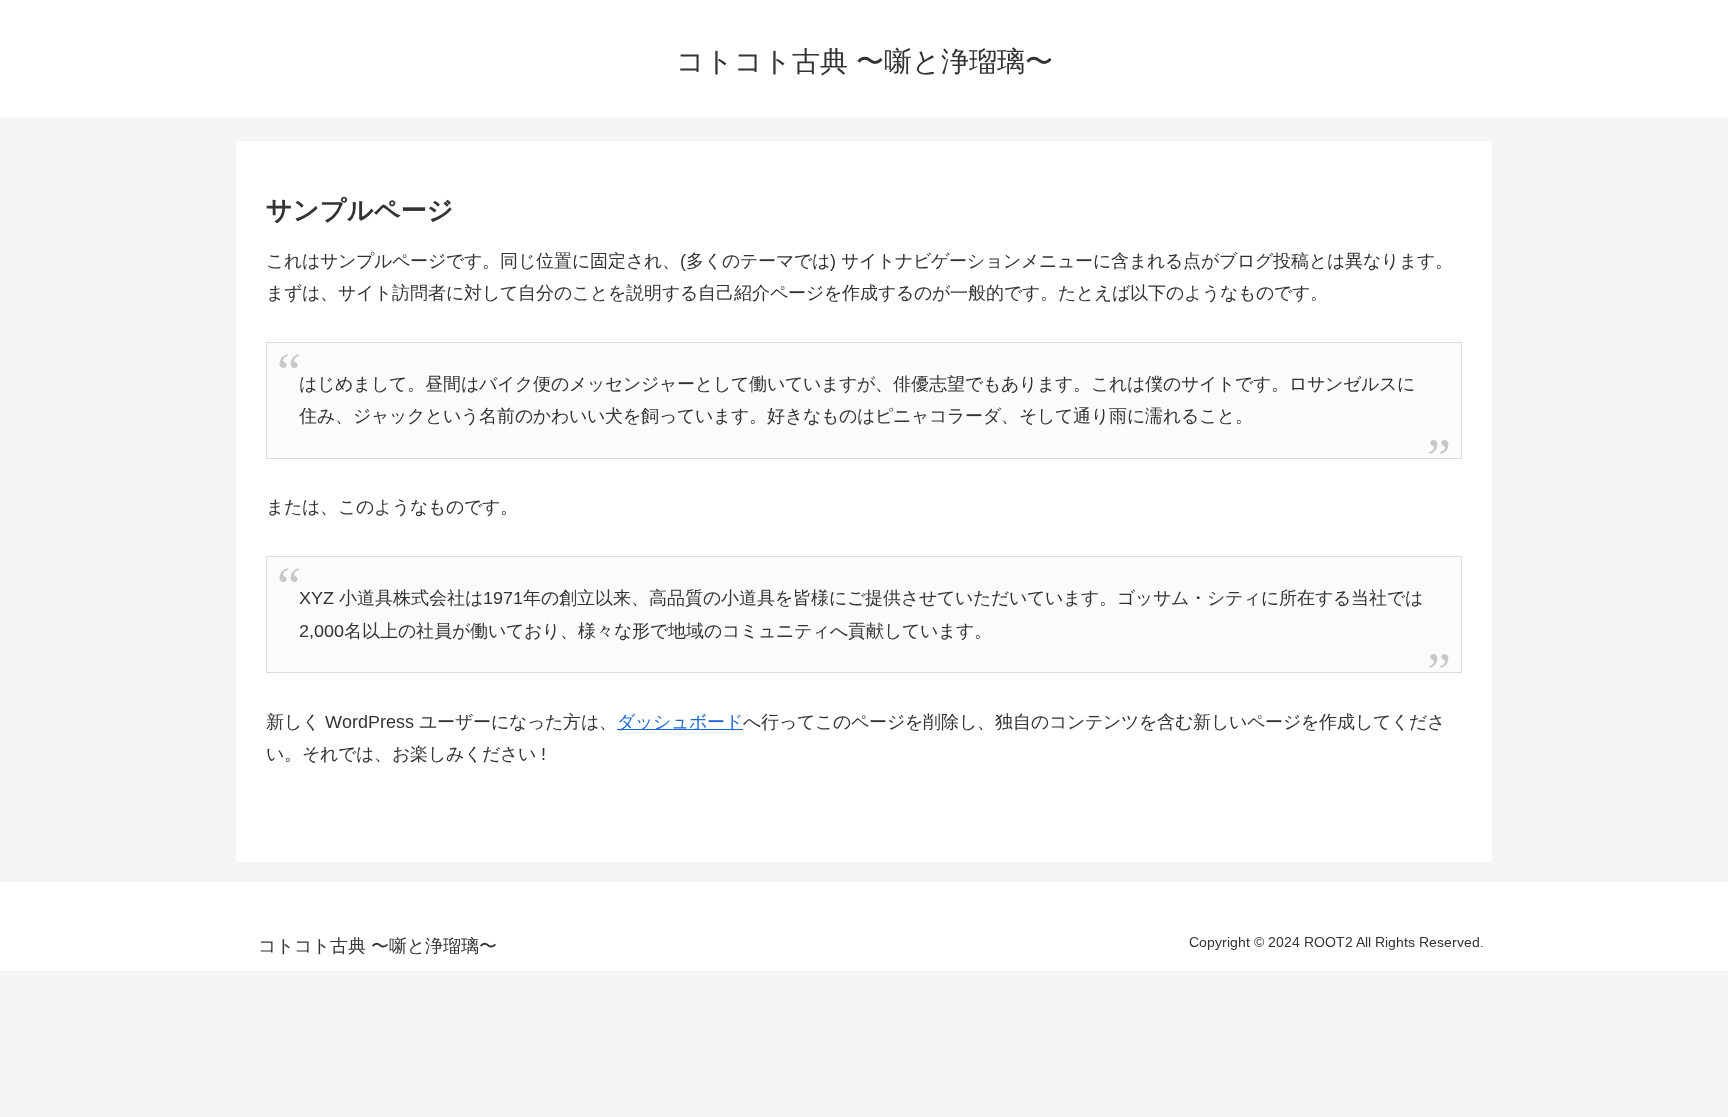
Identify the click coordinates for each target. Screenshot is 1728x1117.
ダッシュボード (680, 722)
